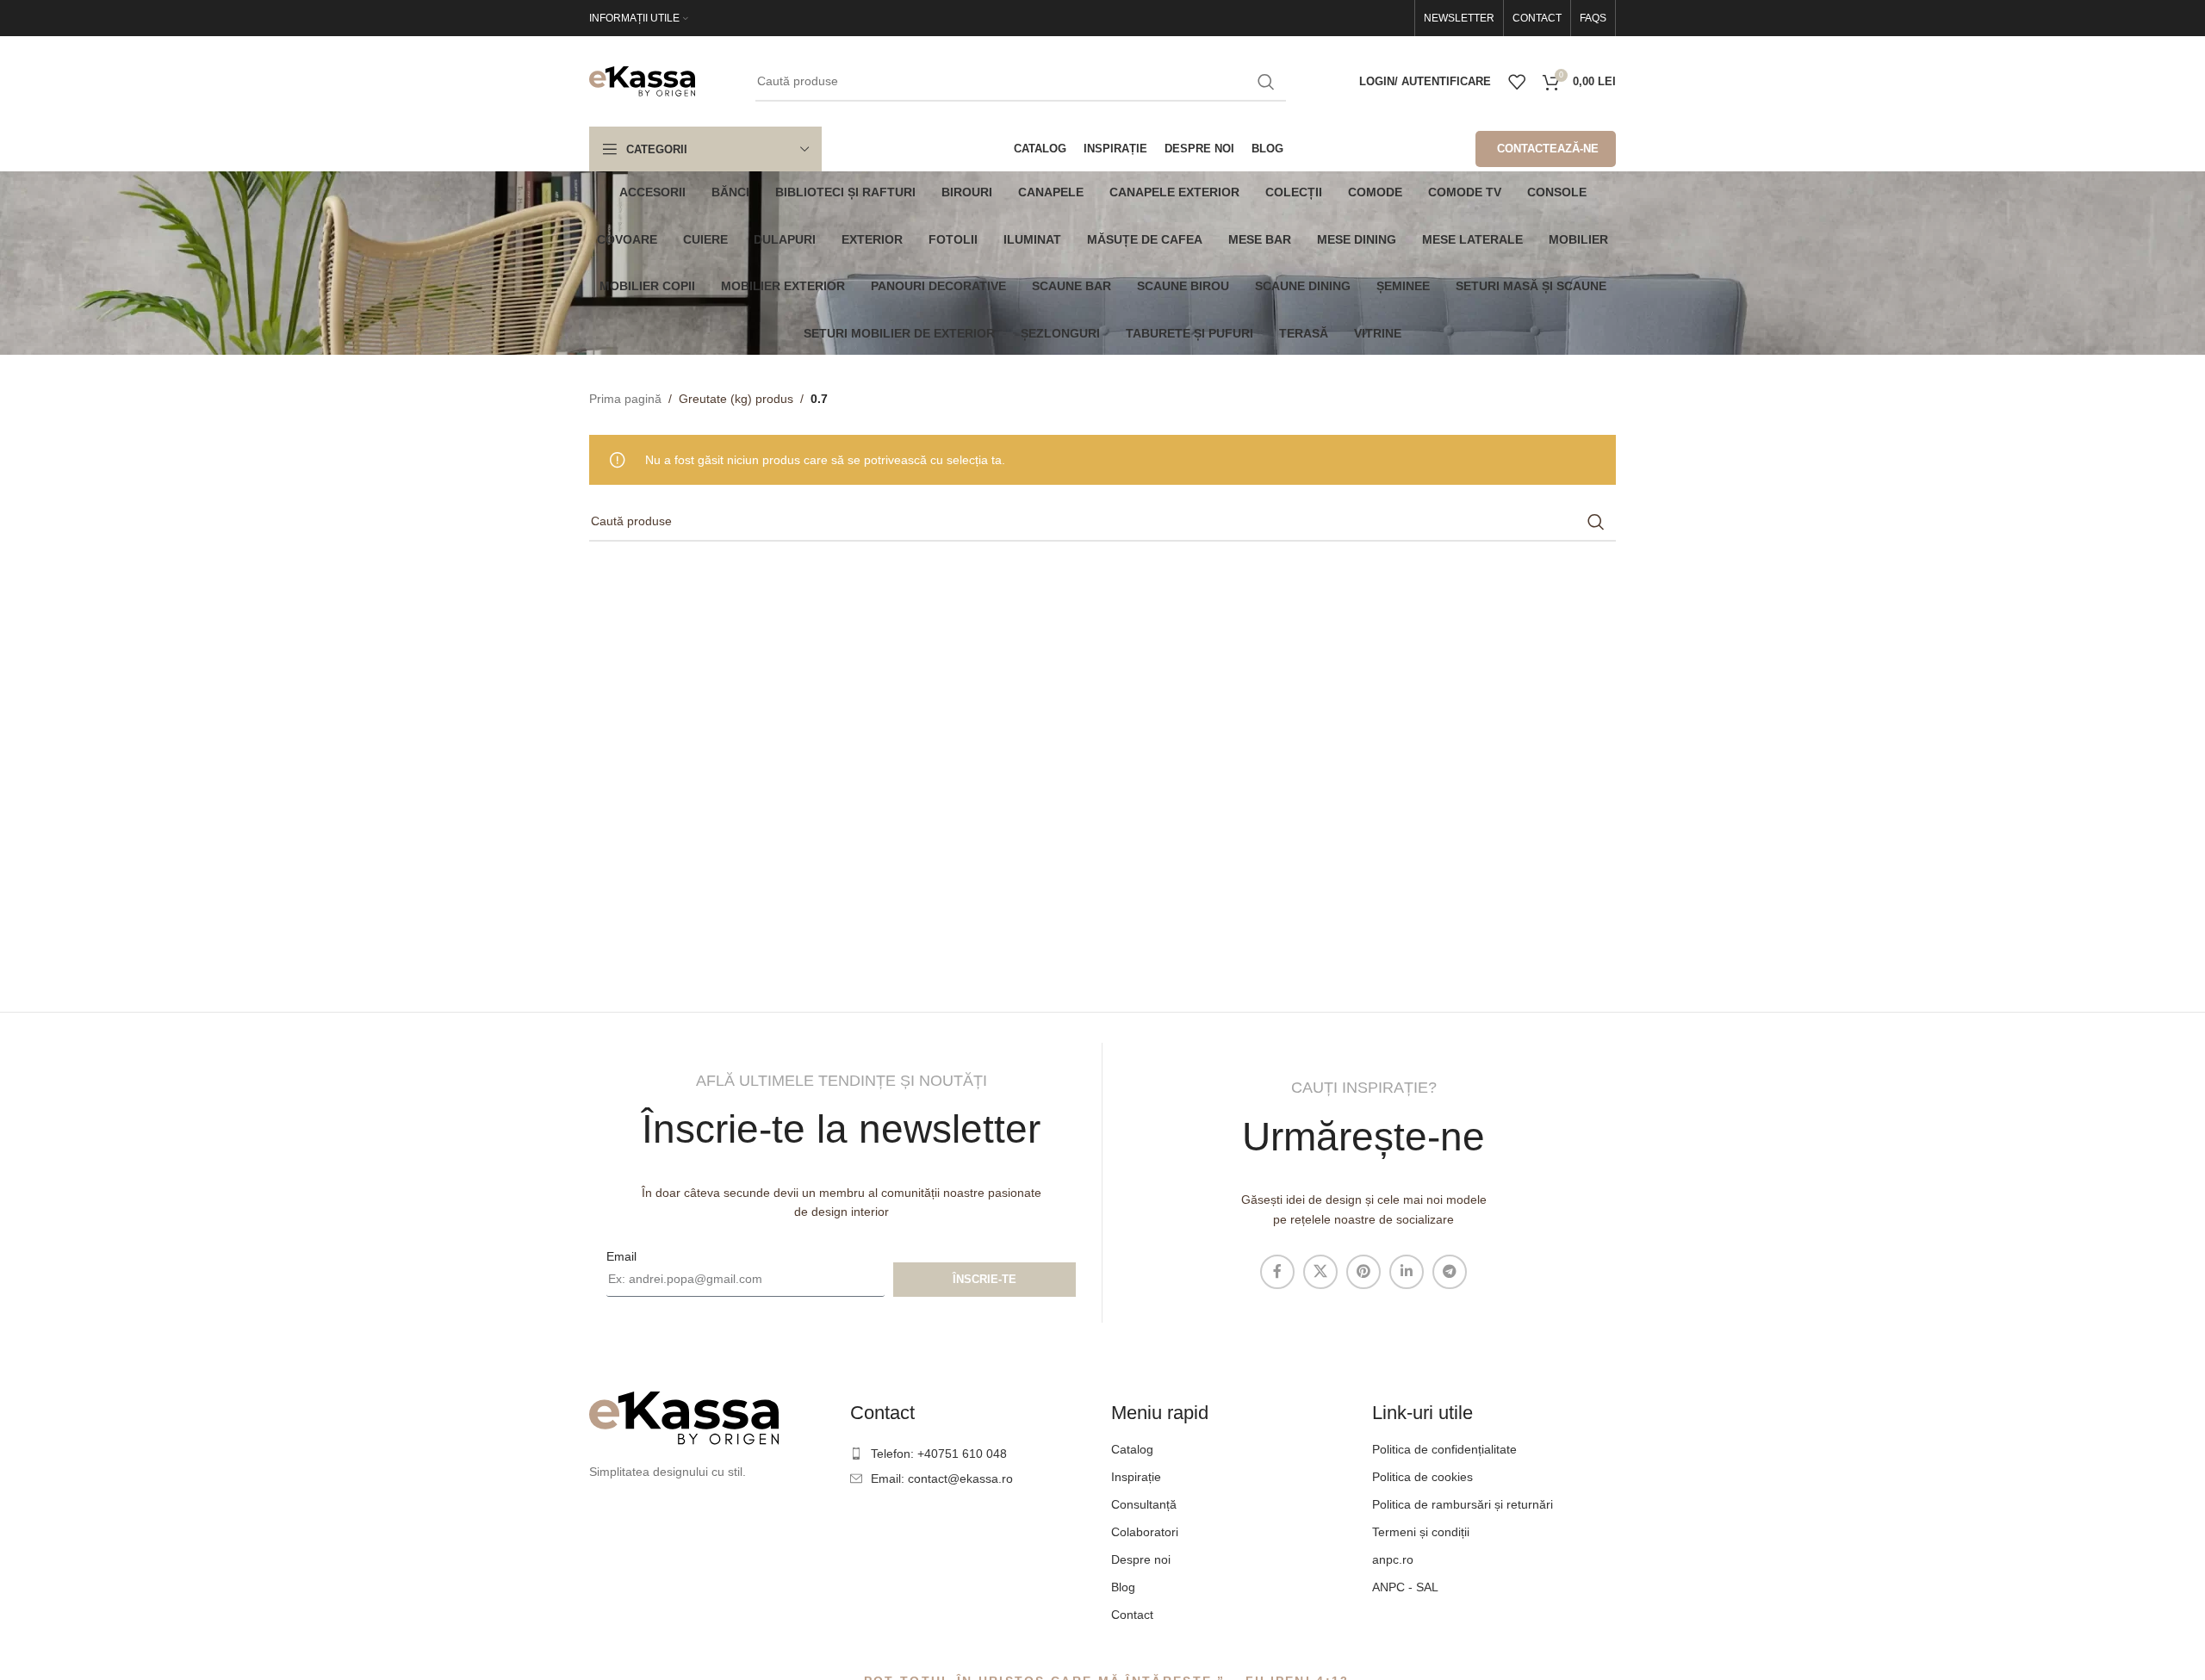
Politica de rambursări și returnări (1463, 1504)
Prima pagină (625, 399)
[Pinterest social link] (1363, 1272)
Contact (1132, 1615)
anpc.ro (1393, 1559)
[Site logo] (642, 80)
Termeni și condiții (1421, 1532)
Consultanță (1144, 1504)
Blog (1123, 1587)
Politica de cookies (1422, 1477)
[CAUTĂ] (1266, 82)
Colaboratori (1145, 1532)
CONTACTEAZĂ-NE (1548, 149)
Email (621, 1256)
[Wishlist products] (1517, 82)
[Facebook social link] (1277, 1272)
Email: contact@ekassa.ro (942, 1479)
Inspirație (1136, 1477)
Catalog (1132, 1449)
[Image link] (684, 1417)
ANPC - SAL (1405, 1587)
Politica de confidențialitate (1444, 1449)
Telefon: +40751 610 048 (939, 1454)
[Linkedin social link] (1407, 1272)
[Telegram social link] (1450, 1272)
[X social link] (1320, 1272)
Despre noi (1141, 1559)
